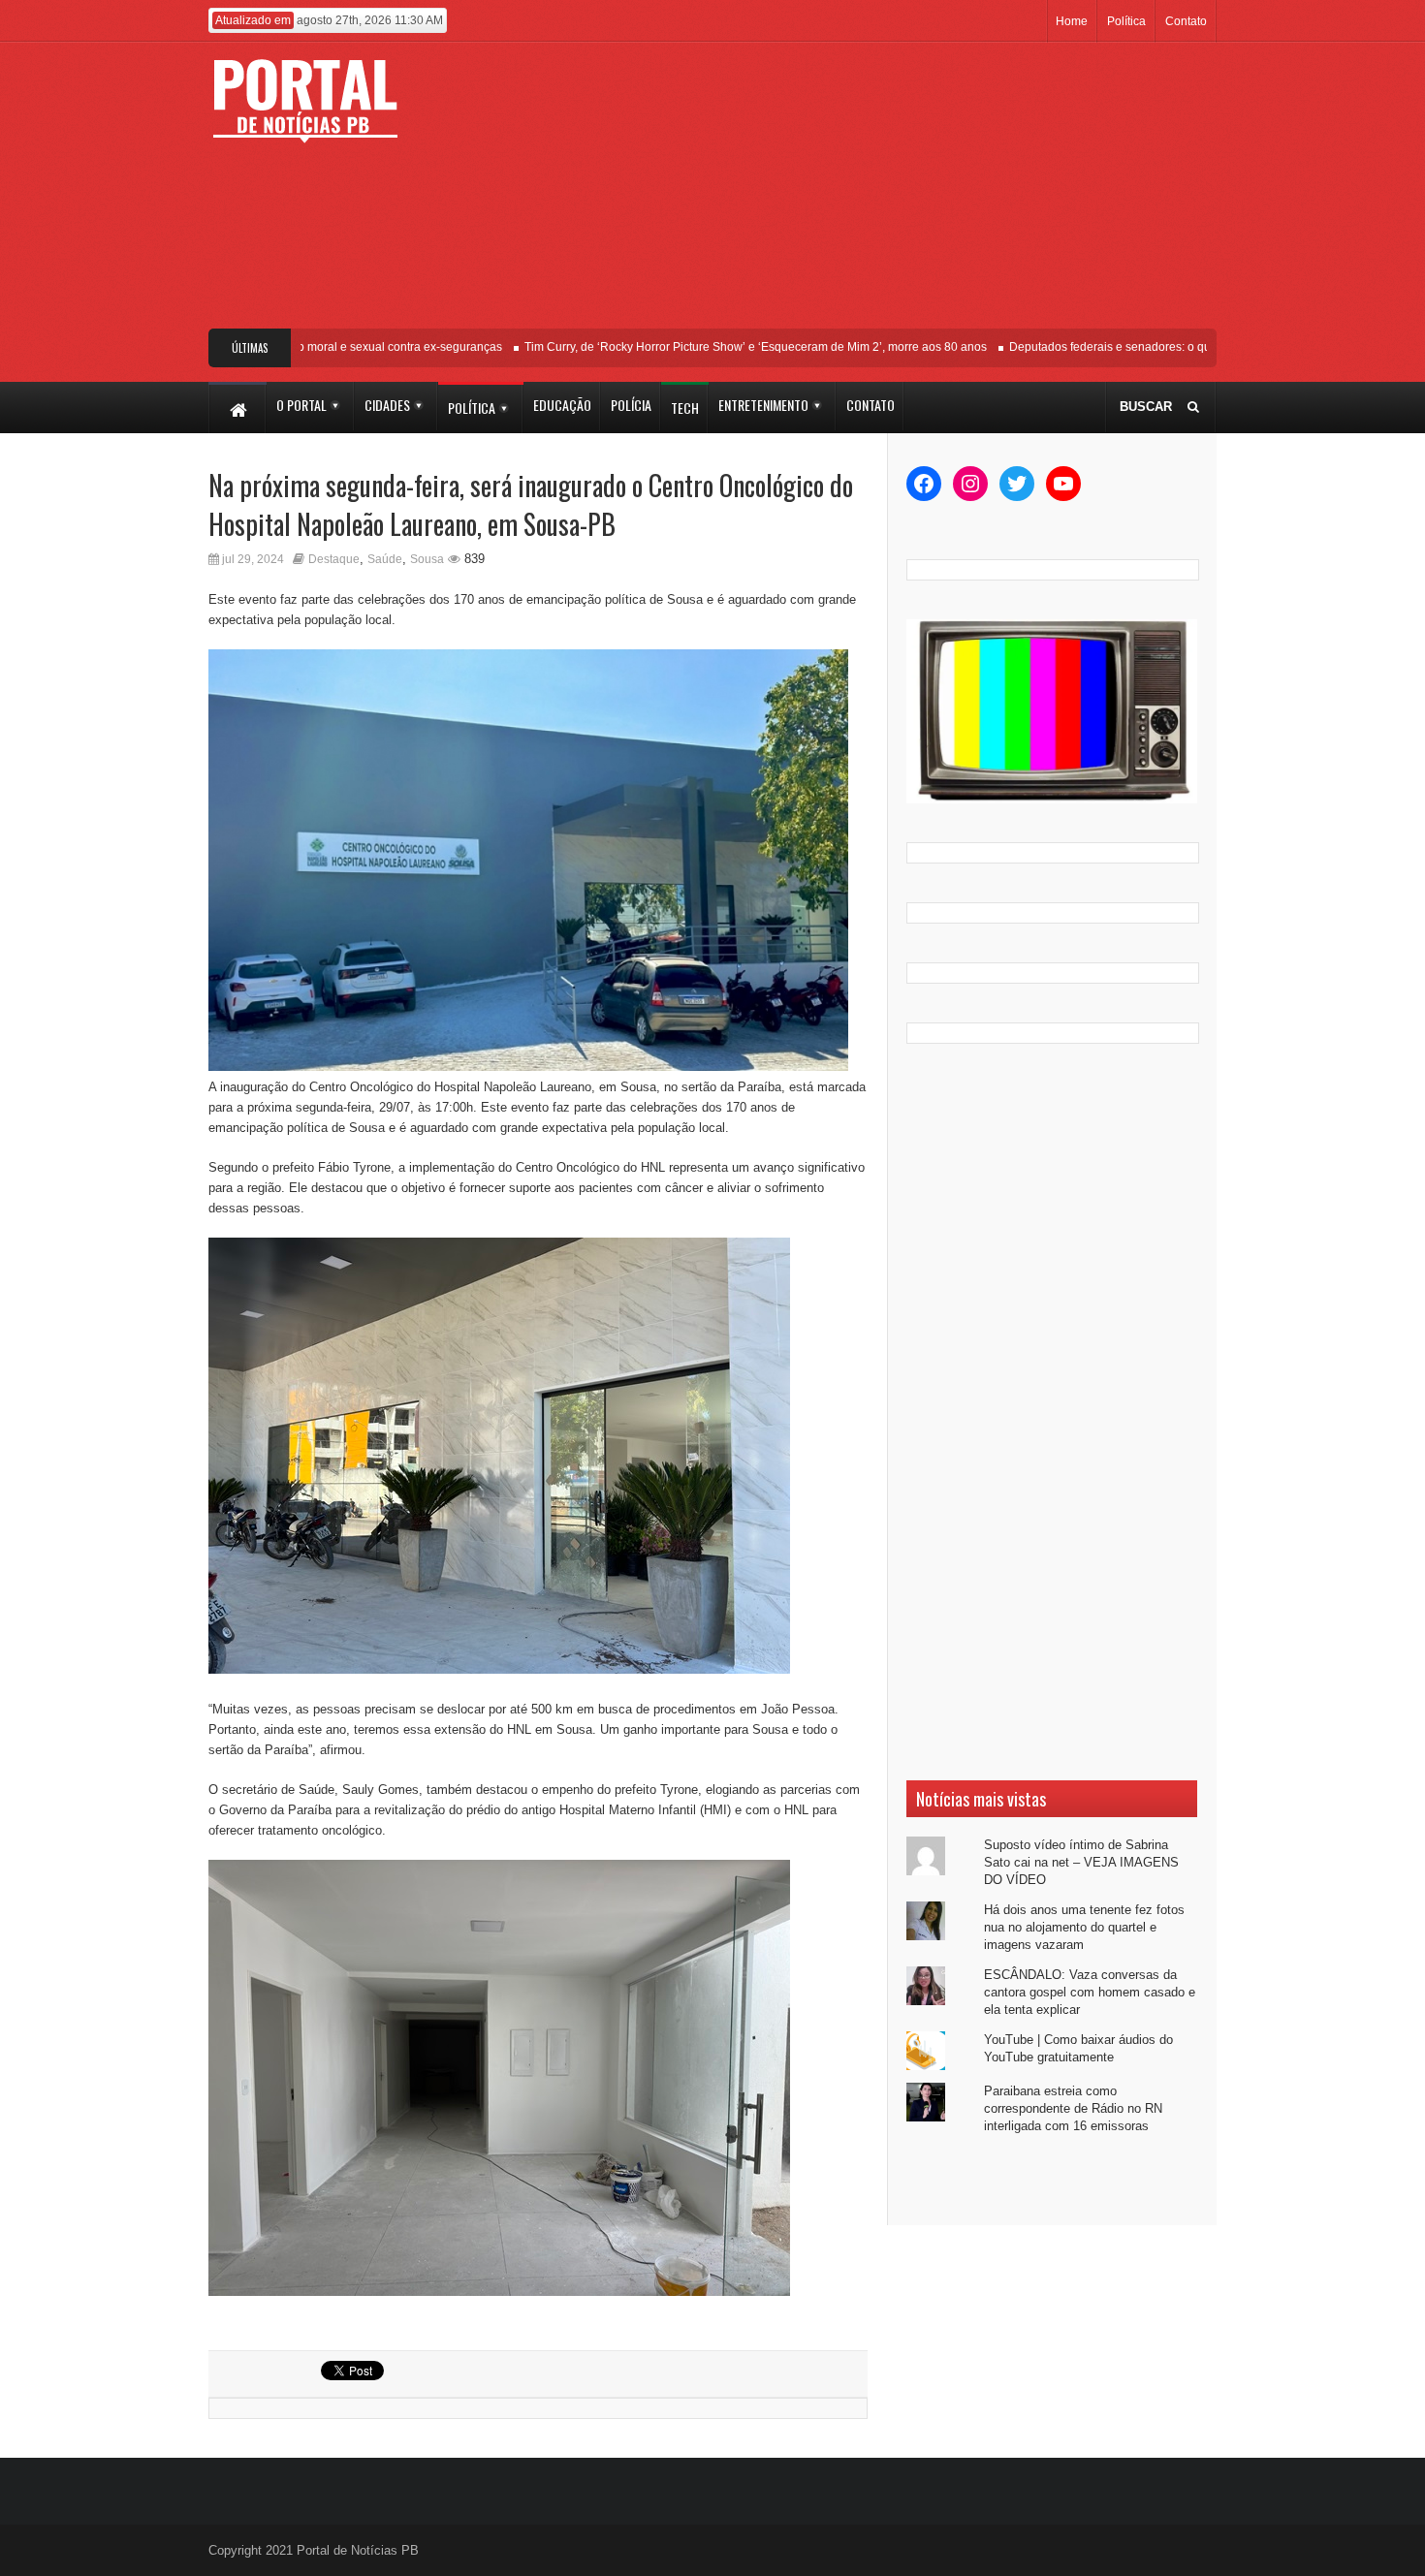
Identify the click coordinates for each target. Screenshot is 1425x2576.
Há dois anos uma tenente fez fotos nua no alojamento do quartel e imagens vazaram (1084, 1927)
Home (1072, 21)
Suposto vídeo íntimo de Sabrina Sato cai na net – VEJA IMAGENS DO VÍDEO (1081, 1862)
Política (1126, 21)
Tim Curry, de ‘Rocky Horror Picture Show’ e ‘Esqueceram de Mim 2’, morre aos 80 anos (719, 347)
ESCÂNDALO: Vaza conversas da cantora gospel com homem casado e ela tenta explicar (1090, 1992)
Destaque (334, 559)
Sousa (427, 559)
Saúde (385, 559)
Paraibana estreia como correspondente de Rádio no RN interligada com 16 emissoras (1073, 2108)
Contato (1186, 21)
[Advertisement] (855, 193)
